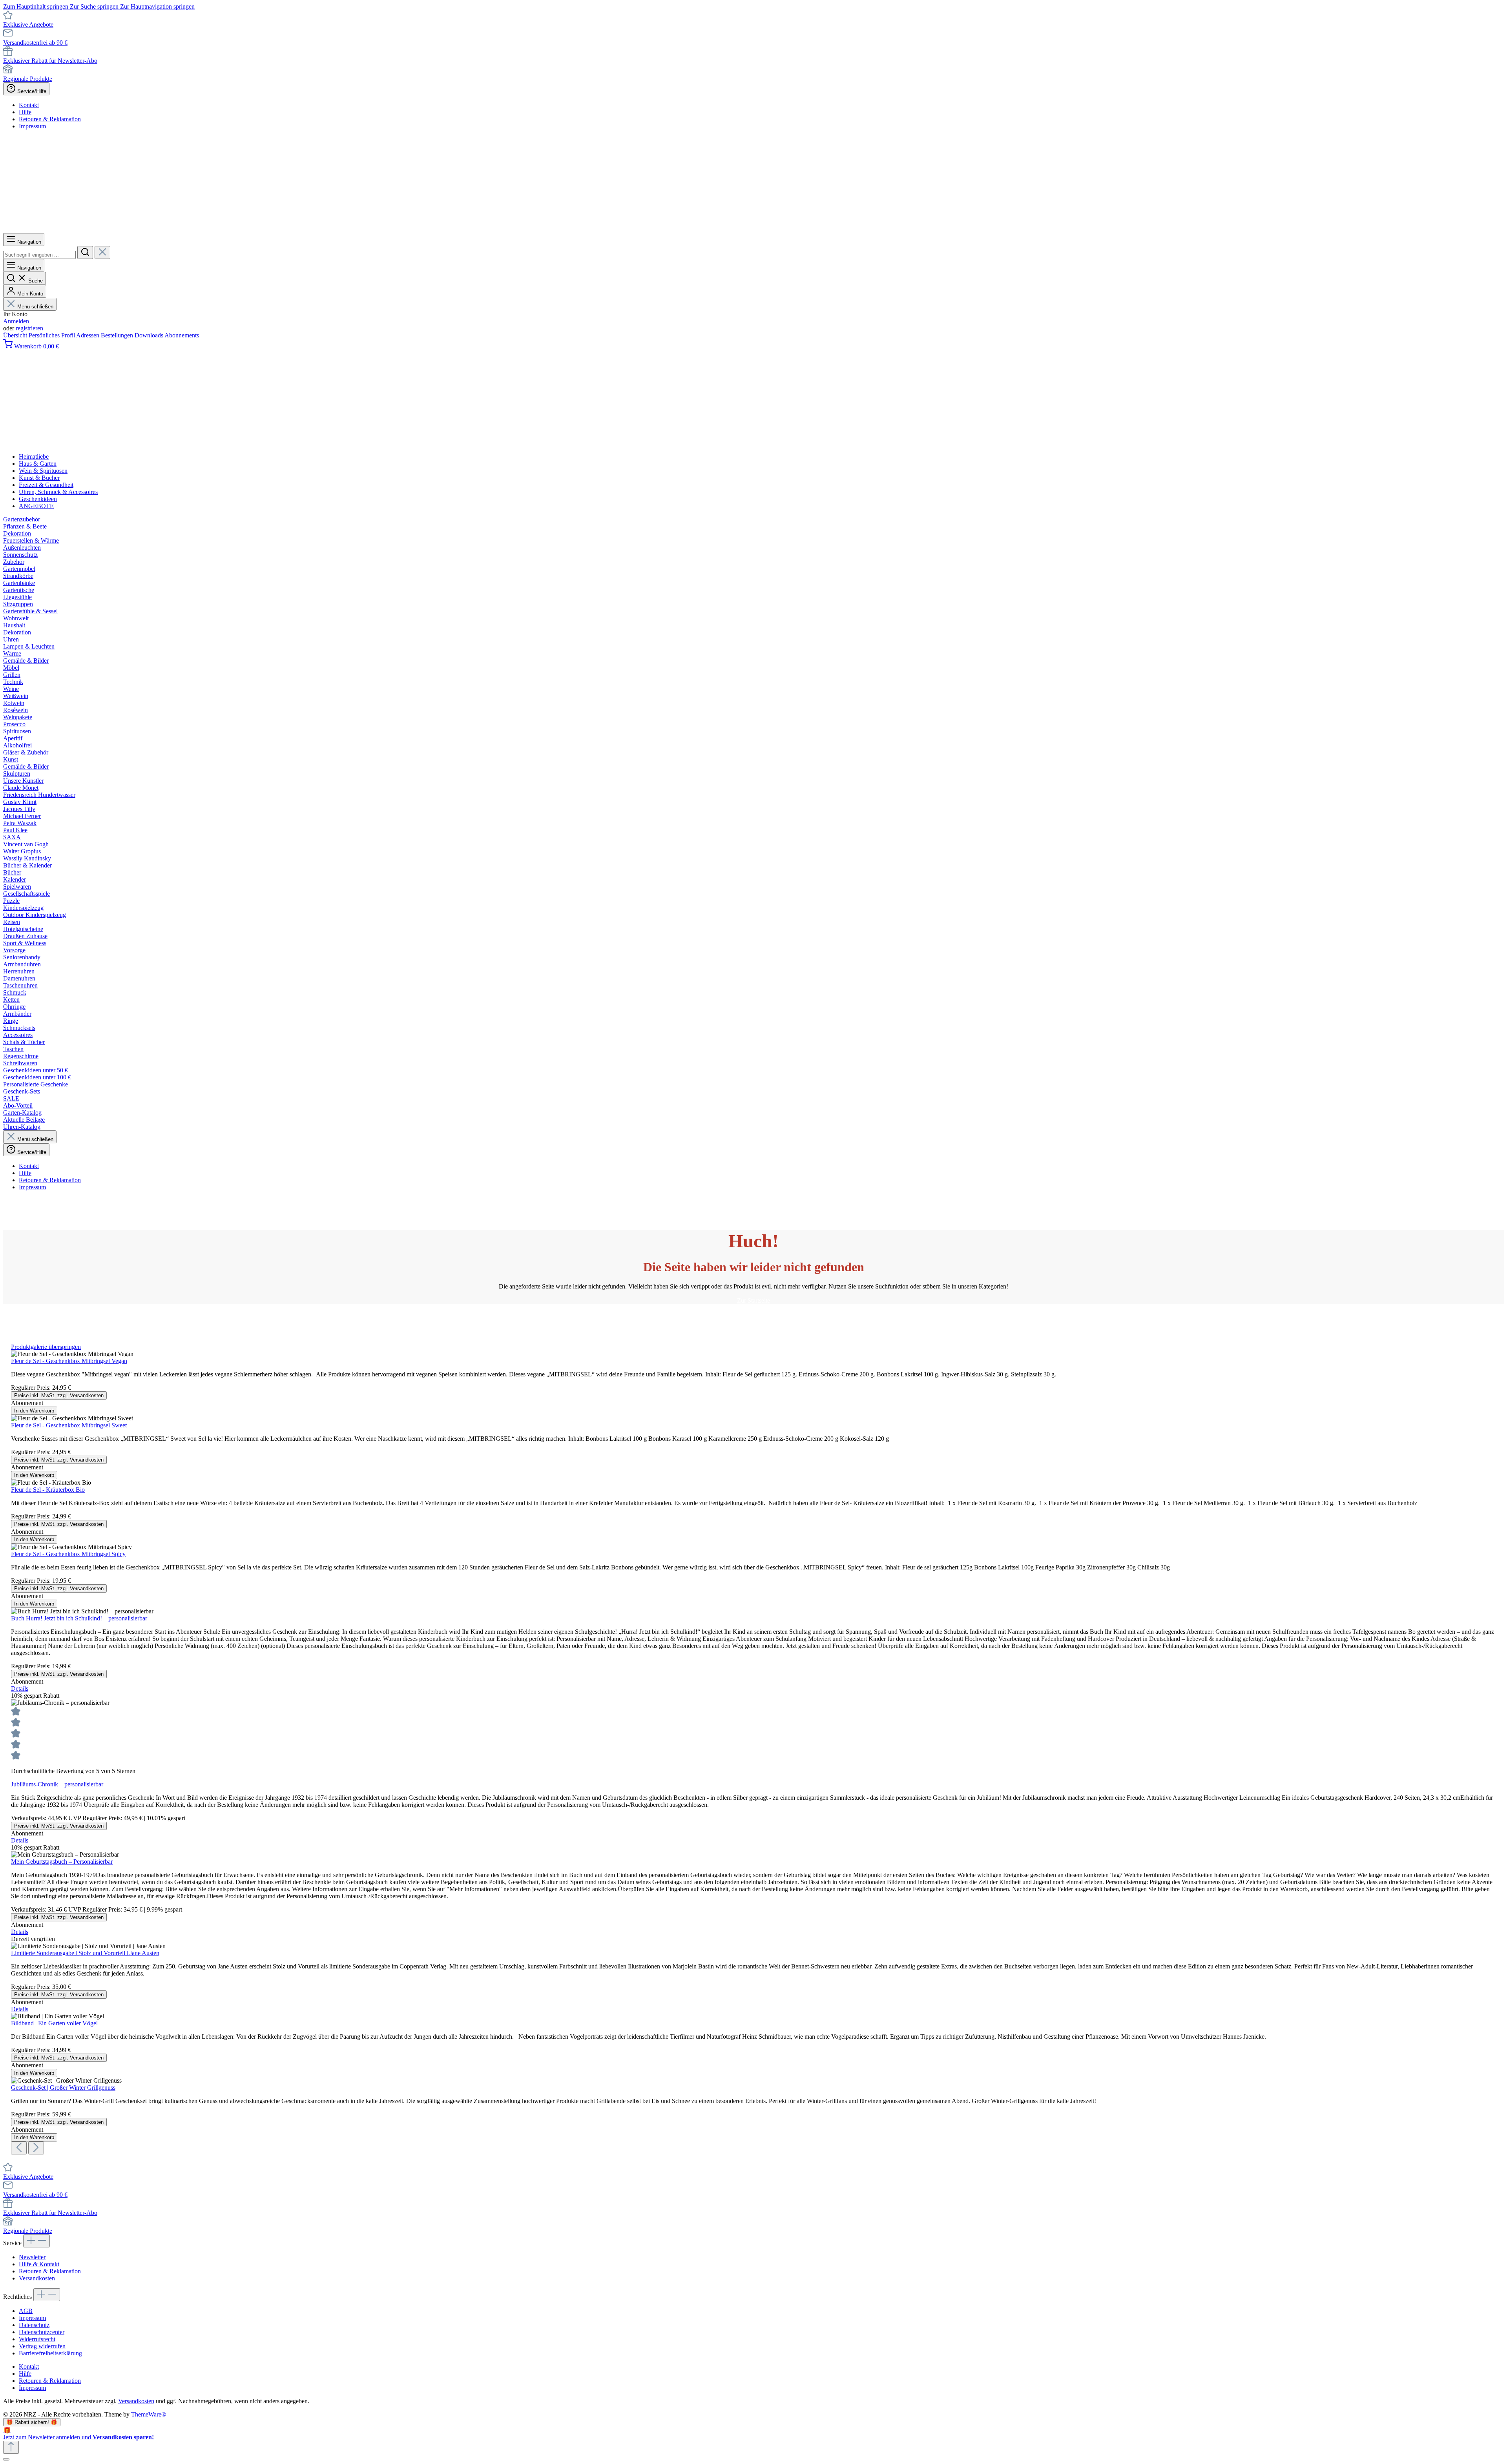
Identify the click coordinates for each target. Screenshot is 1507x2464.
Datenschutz (34, 2325)
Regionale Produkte (28, 79)
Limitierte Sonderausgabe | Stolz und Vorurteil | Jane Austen (85, 1953)
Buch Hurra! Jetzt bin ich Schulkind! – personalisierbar (79, 1618)
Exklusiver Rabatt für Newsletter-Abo (50, 61)
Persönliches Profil (52, 335)
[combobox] (39, 255)
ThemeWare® (149, 2414)
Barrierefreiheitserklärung (50, 2353)
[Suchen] (85, 252)
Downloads (150, 335)
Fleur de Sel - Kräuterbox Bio (48, 1490)
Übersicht (16, 335)
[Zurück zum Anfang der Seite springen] (11, 2447)
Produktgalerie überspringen (46, 1347)
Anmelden (16, 321)
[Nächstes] (36, 2148)
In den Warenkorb (34, 1411)
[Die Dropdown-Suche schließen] (102, 252)
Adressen (88, 335)
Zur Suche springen (95, 6)
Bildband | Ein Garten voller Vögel (54, 2023)
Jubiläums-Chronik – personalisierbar (57, 1784)
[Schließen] (6, 2459)
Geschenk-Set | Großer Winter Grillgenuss (63, 2088)
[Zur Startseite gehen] (302, 229)
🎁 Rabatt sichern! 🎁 (32, 2422)
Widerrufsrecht (37, 2339)
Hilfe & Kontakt (39, 2264)
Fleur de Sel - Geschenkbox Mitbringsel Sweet (69, 1425)
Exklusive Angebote (28, 25)
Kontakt (29, 105)
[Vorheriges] (19, 2148)
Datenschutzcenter (42, 2332)
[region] (753, 1749)
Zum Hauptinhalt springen (36, 6)
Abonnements (182, 335)
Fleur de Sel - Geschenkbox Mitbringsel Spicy (68, 1554)
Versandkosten (37, 2278)
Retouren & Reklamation (50, 119)
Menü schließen (35, 307)
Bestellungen (118, 335)
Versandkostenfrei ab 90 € (35, 43)
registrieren (29, 328)
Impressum (32, 126)
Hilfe (25, 112)
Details (20, 1689)
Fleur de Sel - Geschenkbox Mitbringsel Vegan (69, 1361)
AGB (26, 2311)
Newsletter (32, 2257)
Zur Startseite (753, 1300)
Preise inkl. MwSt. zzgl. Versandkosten (59, 1395)
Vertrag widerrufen (42, 2346)
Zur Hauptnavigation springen (157, 6)
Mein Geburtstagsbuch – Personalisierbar (62, 1862)
